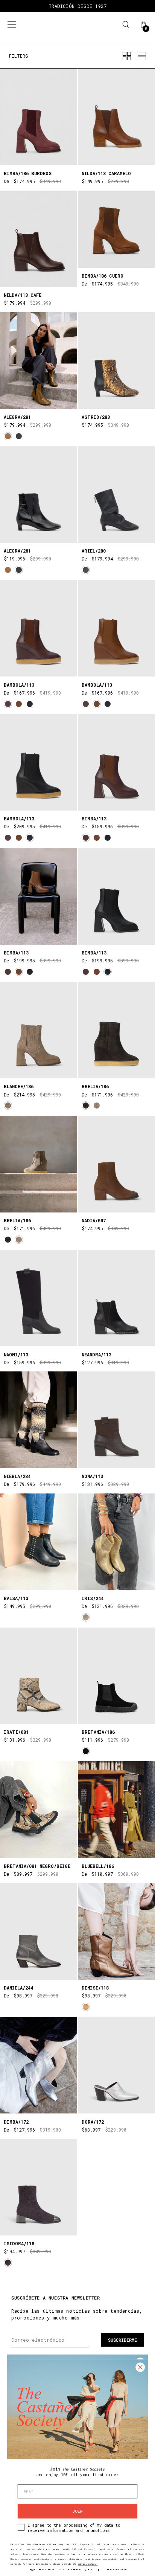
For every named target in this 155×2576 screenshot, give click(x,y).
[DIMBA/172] (39, 2065)
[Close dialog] (140, 2367)
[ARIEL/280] (116, 495)
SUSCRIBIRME (122, 2340)
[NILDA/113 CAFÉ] (39, 239)
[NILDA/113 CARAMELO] (116, 117)
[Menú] (12, 25)
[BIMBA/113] (116, 762)
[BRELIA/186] (116, 1030)
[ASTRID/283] (116, 360)
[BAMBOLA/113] (39, 628)
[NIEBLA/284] (39, 1420)
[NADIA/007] (116, 1164)
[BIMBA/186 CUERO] (116, 229)
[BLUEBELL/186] (116, 1809)
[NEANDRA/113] (116, 1298)
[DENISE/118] (116, 1932)
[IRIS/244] (116, 1542)
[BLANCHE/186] (39, 1030)
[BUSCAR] (126, 24)
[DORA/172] (116, 2065)
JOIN (77, 2511)
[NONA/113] (116, 1420)
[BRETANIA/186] (116, 1676)
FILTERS (19, 56)
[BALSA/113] (39, 1542)
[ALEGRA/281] (39, 360)
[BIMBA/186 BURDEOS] (39, 117)
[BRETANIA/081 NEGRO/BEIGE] (39, 1809)
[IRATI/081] (39, 1676)
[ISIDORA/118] (39, 2187)
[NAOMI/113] (39, 1298)
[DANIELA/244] (39, 1932)
